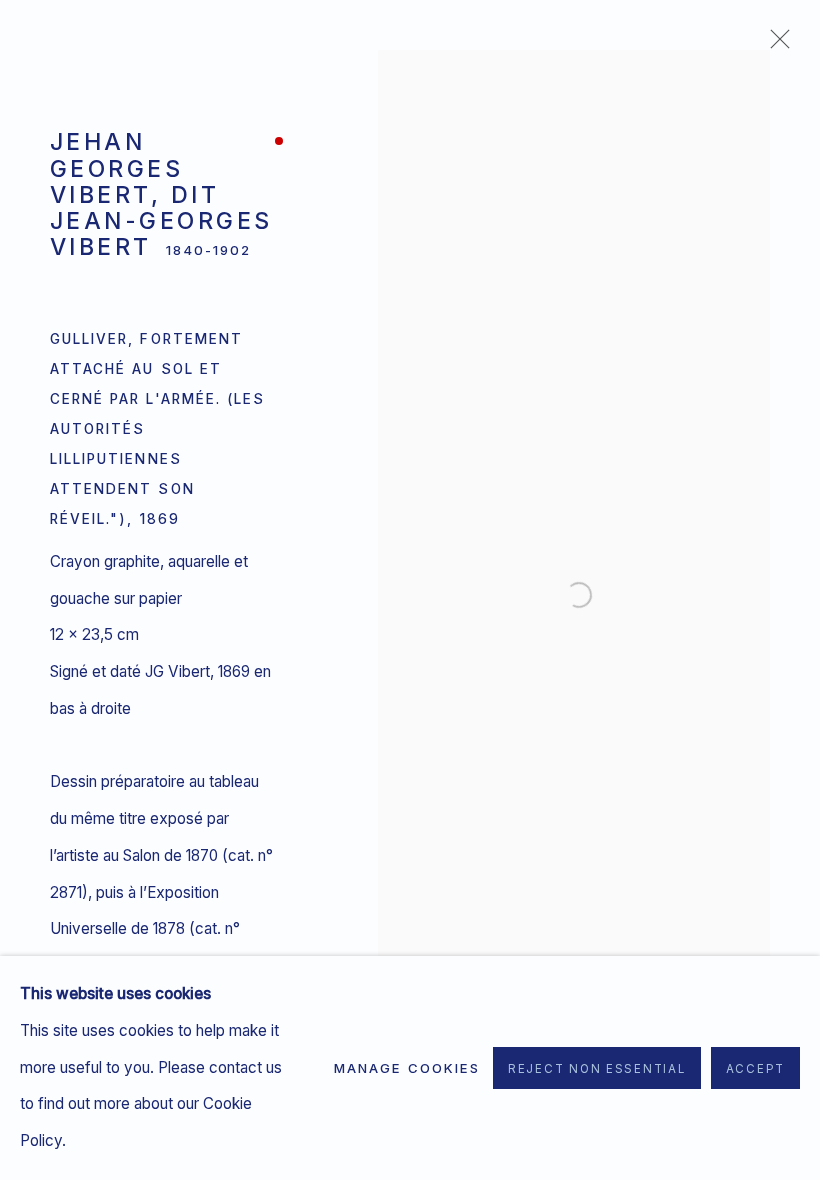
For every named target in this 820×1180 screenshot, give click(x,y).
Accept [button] (755, 1069)
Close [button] (775, 45)
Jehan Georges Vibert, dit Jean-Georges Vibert (161, 194)
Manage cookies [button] (407, 1068)
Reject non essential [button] (597, 1069)
